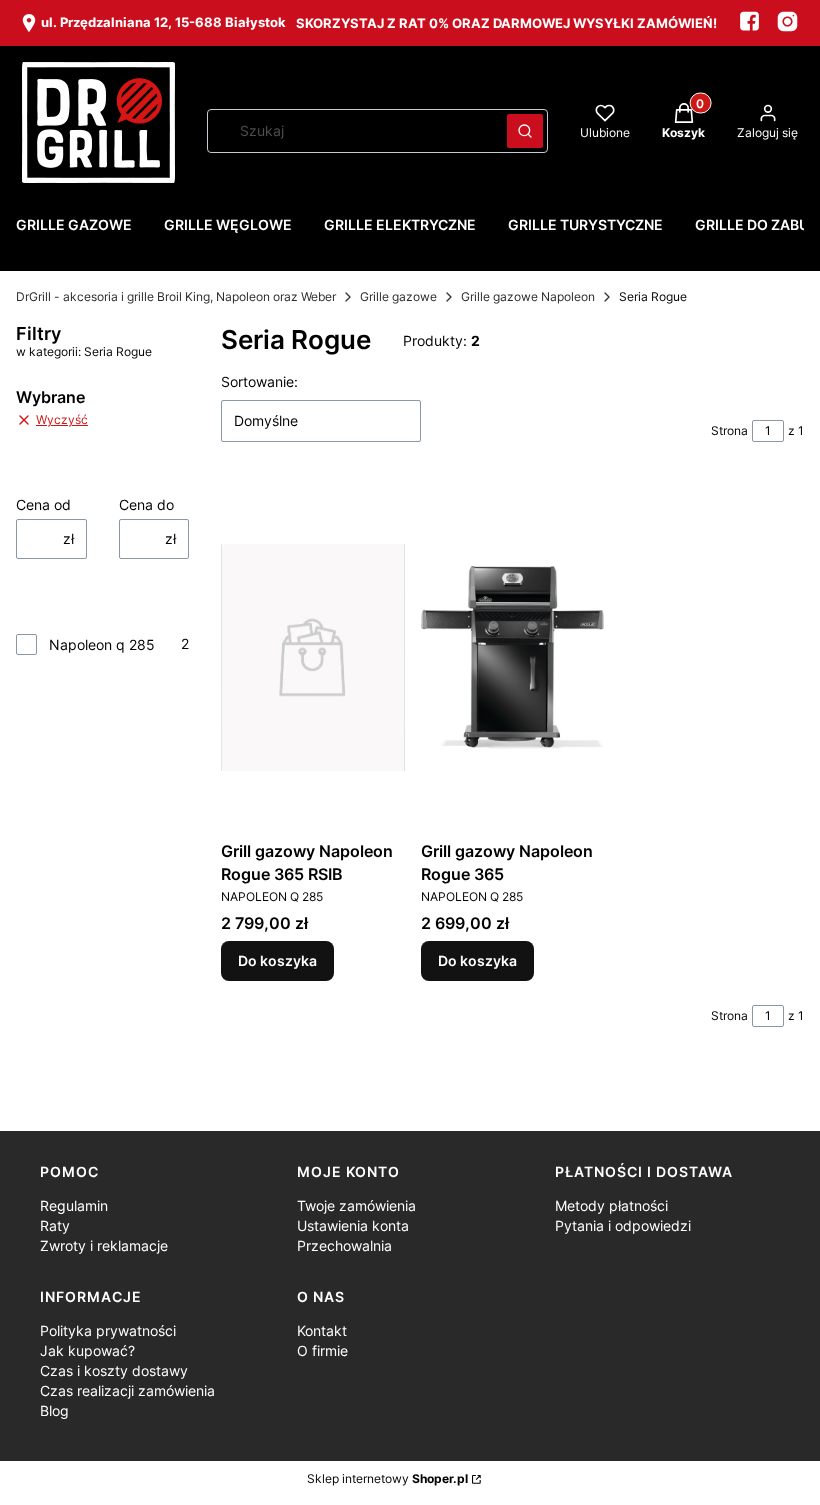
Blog (54, 1410)
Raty (55, 1225)
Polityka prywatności (108, 1330)
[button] (525, 131)
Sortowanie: (259, 381)
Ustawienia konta (353, 1225)
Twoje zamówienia (356, 1205)
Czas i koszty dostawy (114, 1370)
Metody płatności (611, 1205)
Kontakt (322, 1330)
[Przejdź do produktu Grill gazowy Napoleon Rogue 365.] (513, 657)
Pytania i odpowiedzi (623, 1225)
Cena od (43, 504)
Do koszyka (277, 960)
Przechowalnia (344, 1245)
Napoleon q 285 (102, 644)
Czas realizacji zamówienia (127, 1390)
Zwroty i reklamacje (104, 1245)
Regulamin (74, 1205)
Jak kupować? (87, 1350)
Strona (729, 430)
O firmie (322, 1350)
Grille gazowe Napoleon (528, 296)
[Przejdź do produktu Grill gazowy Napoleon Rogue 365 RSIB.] (313, 657)
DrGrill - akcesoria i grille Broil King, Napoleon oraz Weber (176, 296)
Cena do (146, 504)
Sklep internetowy (387, 1478)
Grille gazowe (398, 296)
